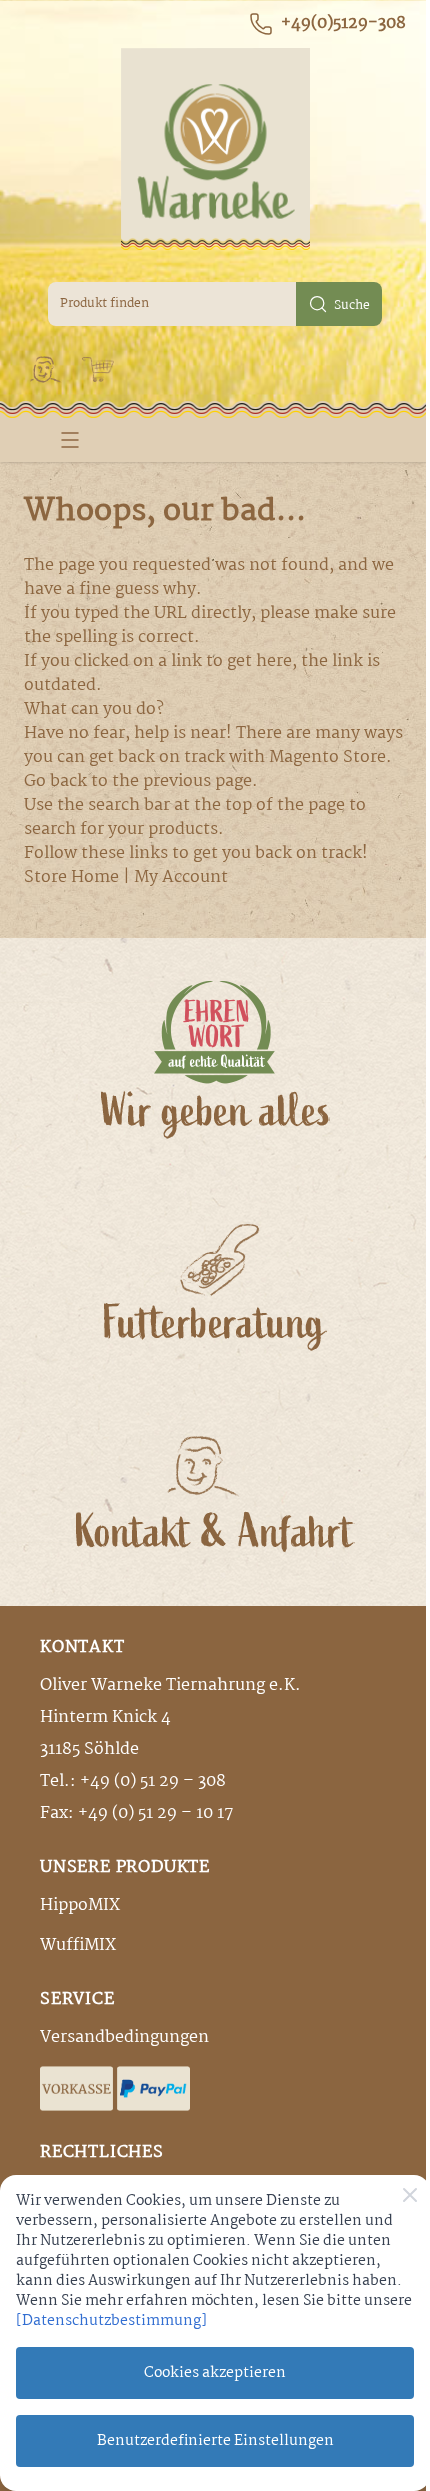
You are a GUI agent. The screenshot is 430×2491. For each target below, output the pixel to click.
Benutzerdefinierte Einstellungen (215, 2441)
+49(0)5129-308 (343, 24)
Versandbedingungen (124, 2037)
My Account (181, 877)
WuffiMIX (78, 1945)
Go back (55, 781)
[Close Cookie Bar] (410, 2195)
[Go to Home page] (215, 149)
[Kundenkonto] (46, 369)
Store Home (71, 877)
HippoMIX (80, 1905)
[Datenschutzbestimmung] (111, 2321)
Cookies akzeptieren (215, 2373)
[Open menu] (70, 440)
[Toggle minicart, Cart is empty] (98, 370)
